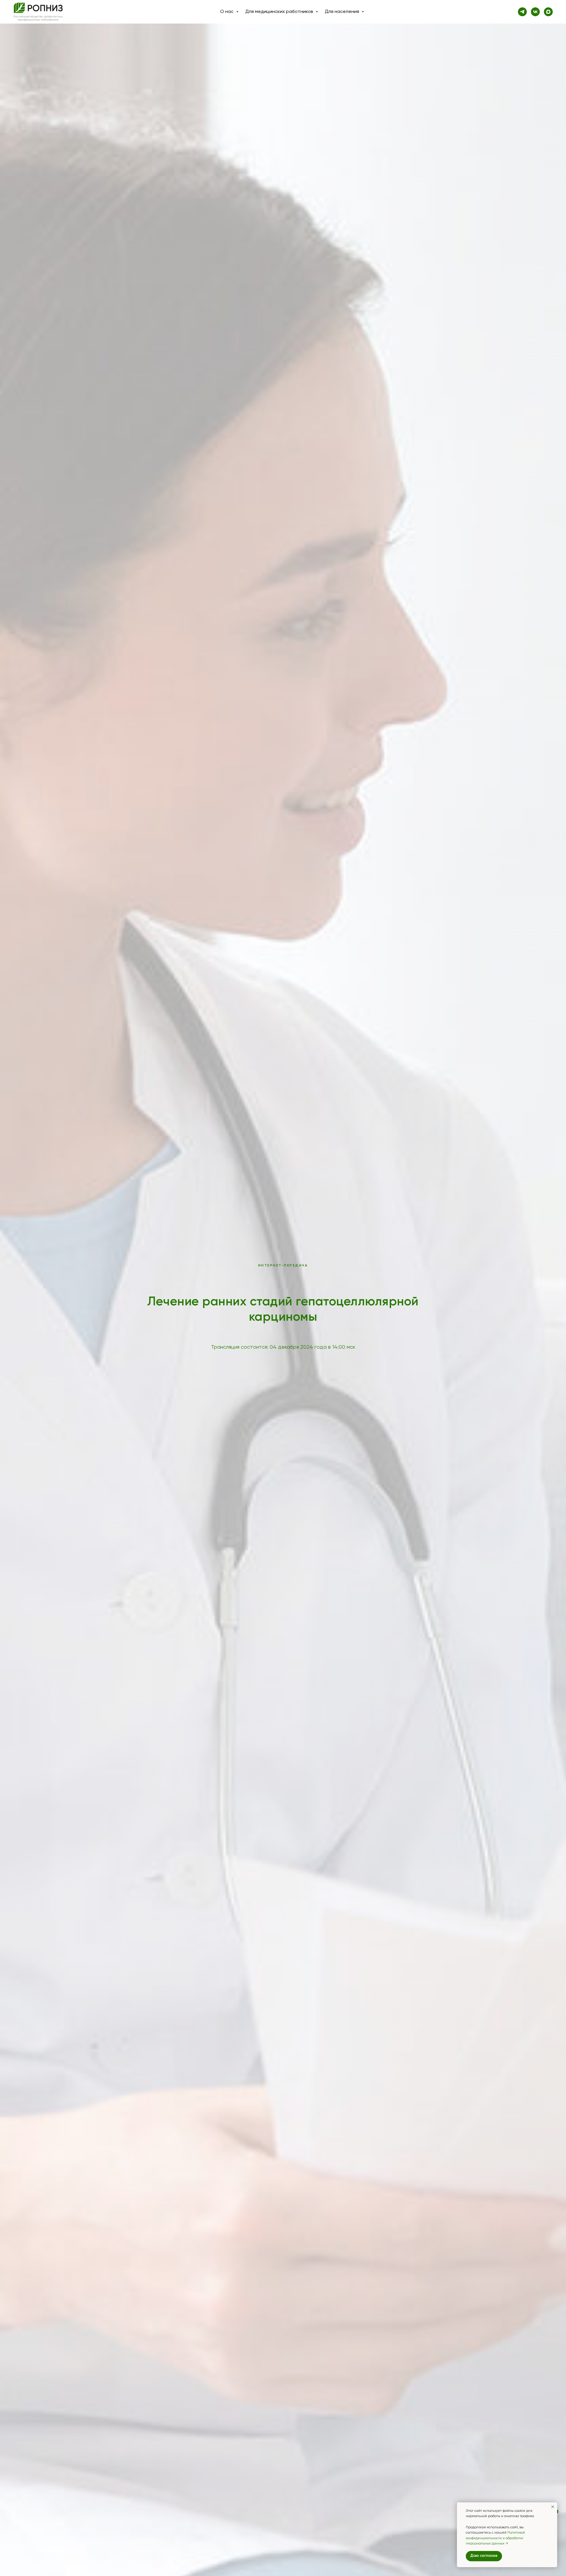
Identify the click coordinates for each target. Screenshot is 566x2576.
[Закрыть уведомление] (553, 2507)
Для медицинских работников (280, 12)
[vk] (535, 12)
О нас (227, 12)
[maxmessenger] (548, 12)
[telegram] (522, 12)
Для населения (343, 12)
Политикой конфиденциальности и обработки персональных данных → (495, 2538)
